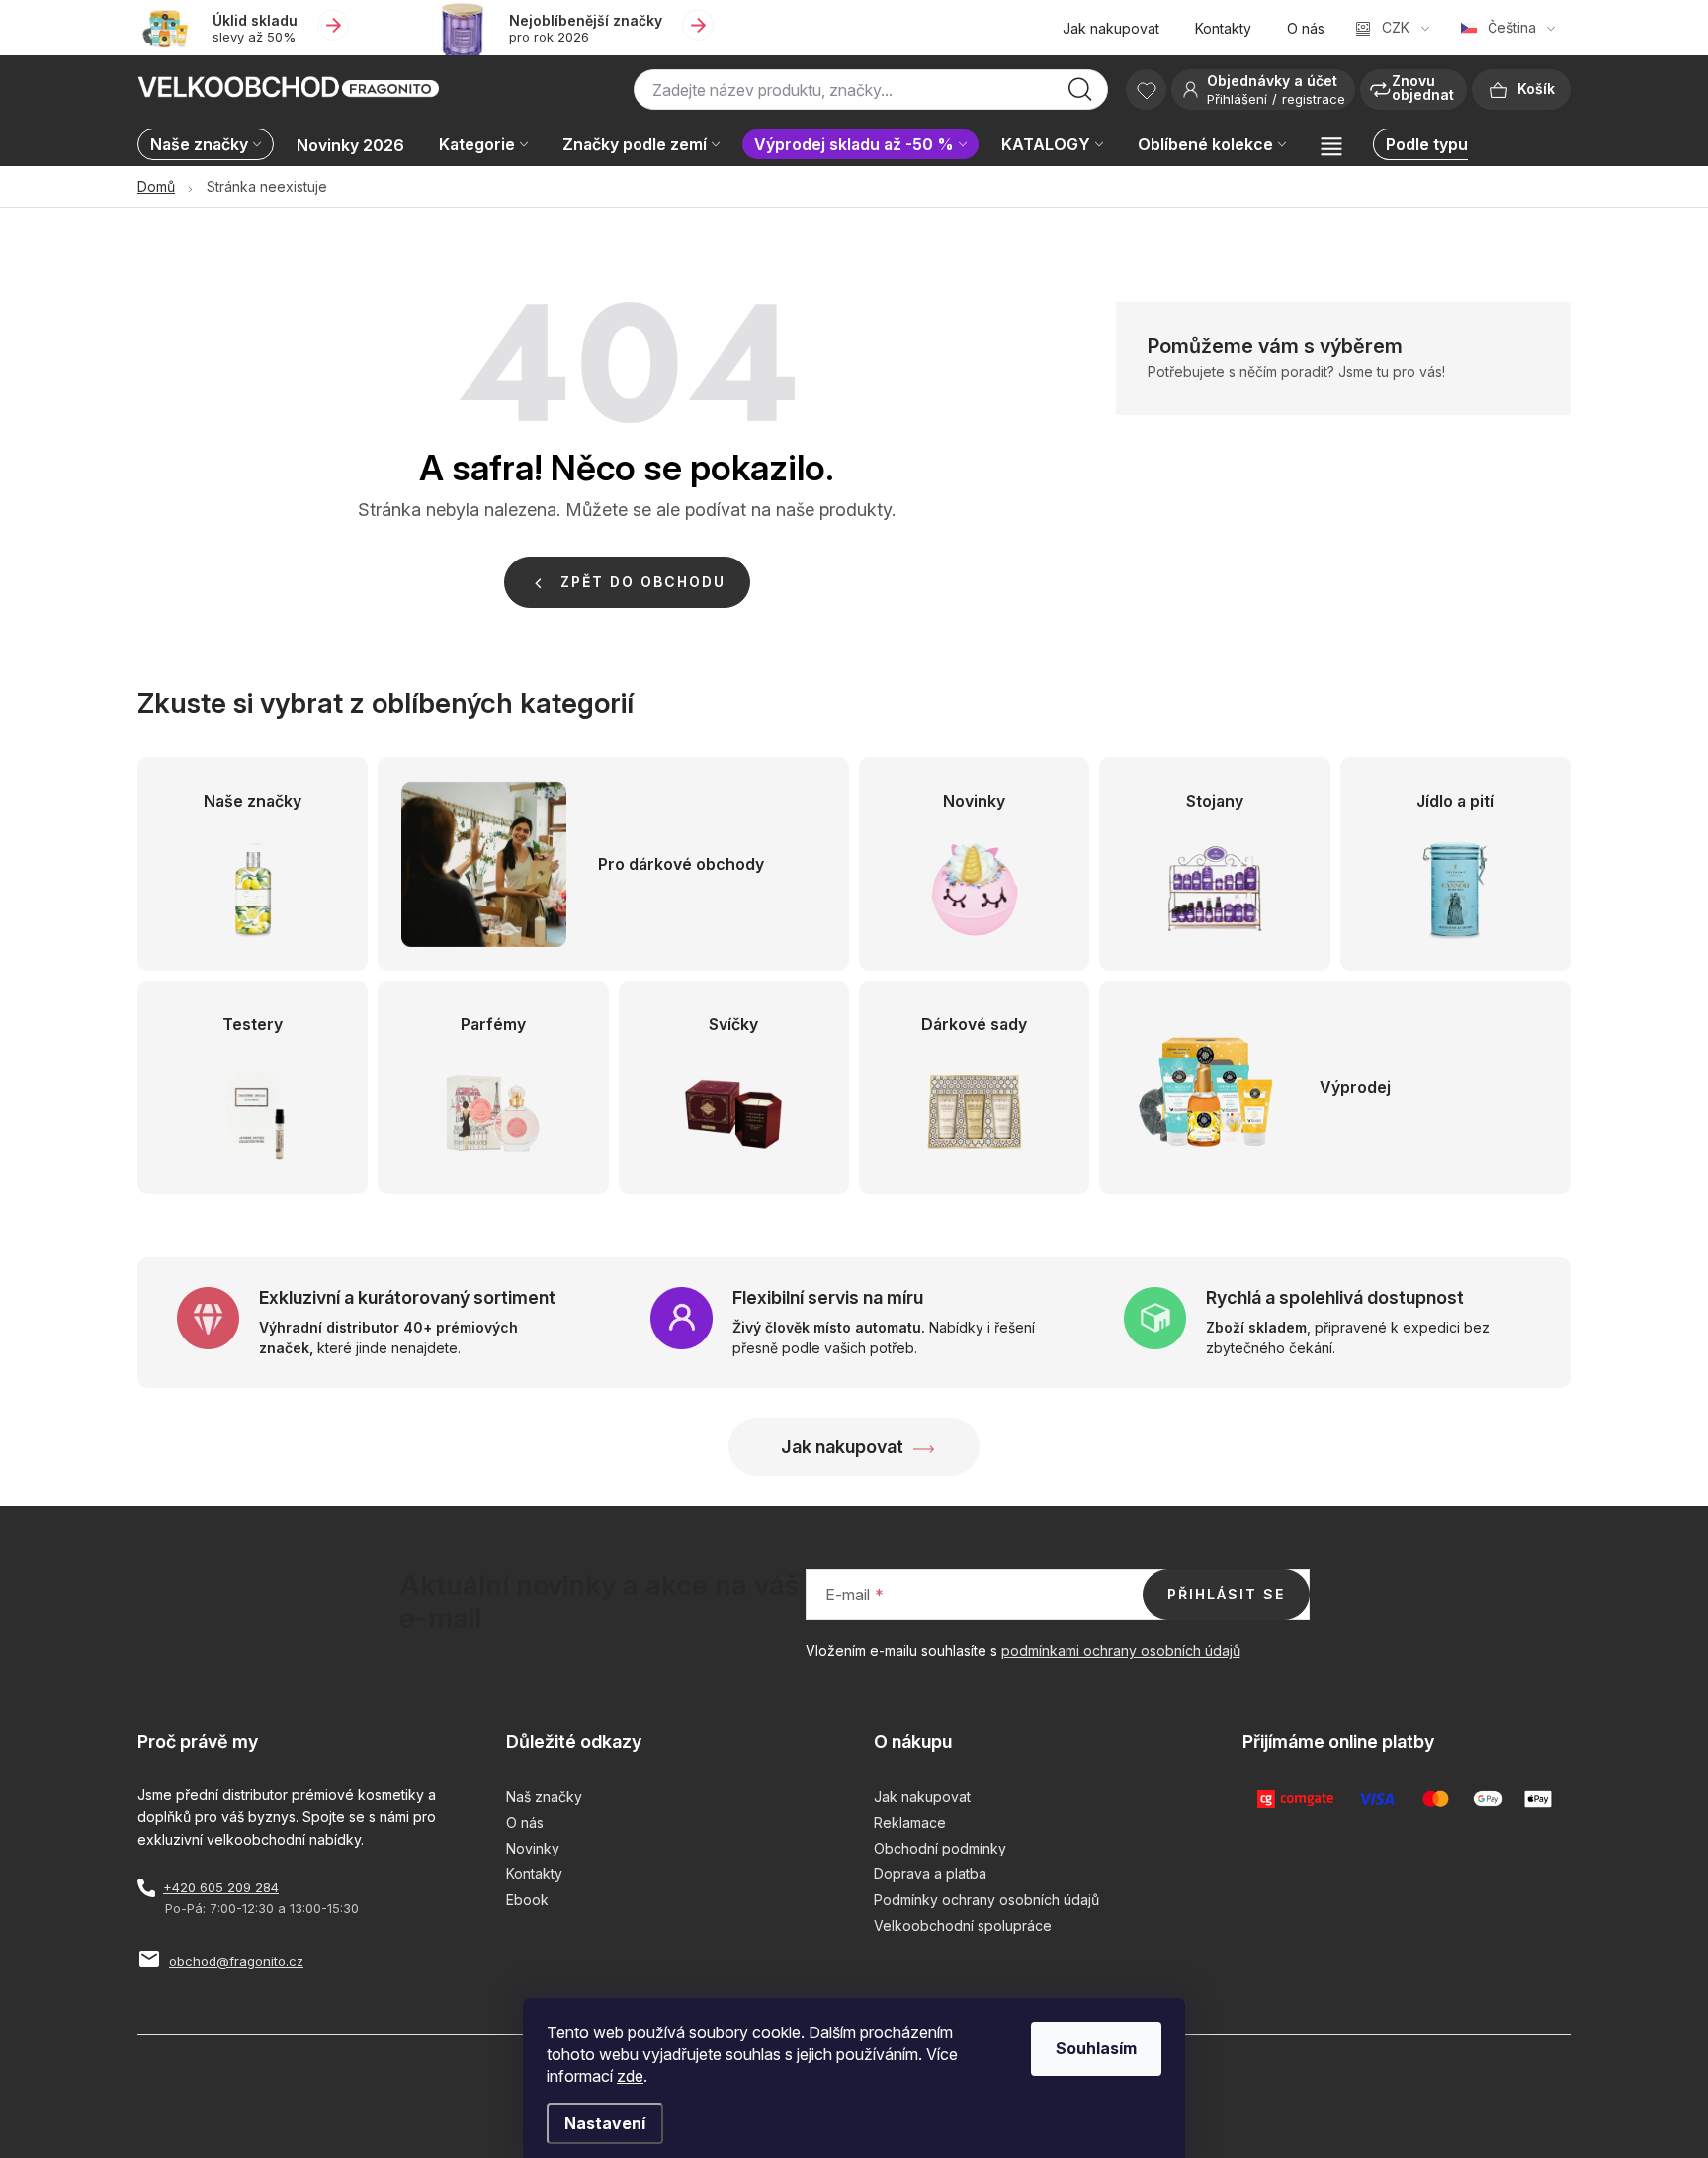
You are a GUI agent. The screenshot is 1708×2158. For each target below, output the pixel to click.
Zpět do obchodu (643, 582)
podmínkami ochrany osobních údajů (1121, 1650)
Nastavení (605, 2123)
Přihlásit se (1226, 1594)
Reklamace (910, 1822)
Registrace (1314, 99)
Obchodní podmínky (940, 1848)
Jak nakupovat (1111, 28)
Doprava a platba (930, 1874)
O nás (1306, 28)
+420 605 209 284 (221, 1887)
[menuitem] (211, 146)
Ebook (527, 1899)
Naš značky (544, 1797)
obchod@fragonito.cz (236, 1961)
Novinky (533, 1848)
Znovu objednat (1423, 87)
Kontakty (1223, 28)
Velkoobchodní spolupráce (963, 1925)
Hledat (1080, 95)
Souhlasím (1096, 2048)
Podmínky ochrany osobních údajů (986, 1899)
